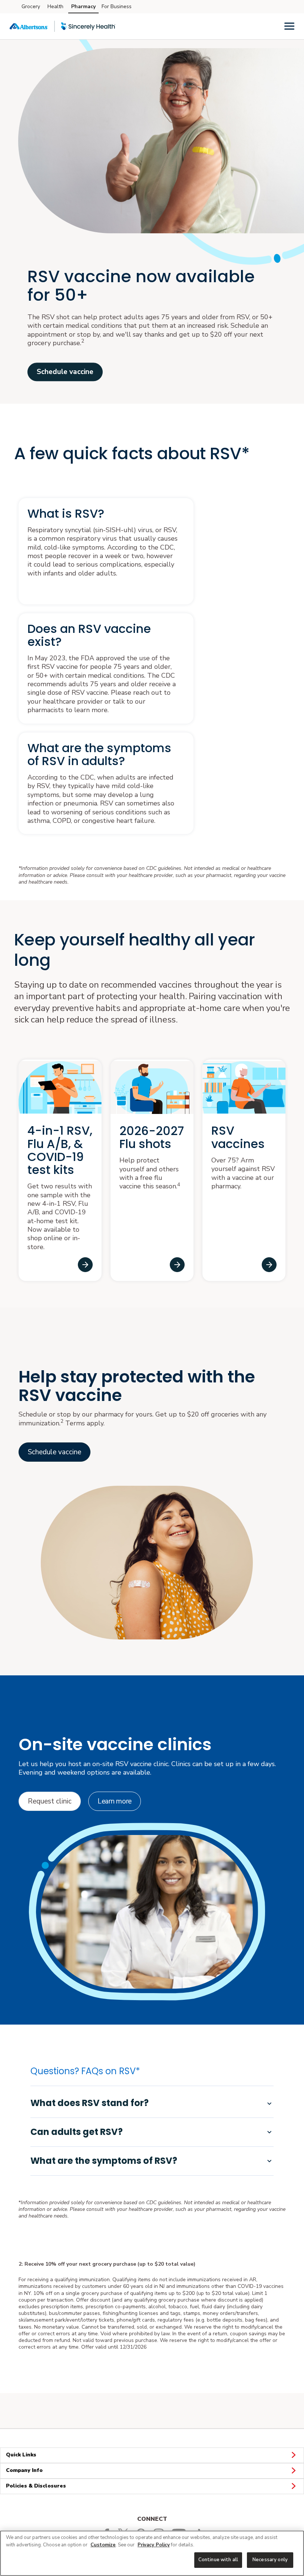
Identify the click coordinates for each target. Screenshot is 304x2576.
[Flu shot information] (177, 1265)
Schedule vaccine (65, 372)
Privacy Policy (154, 2545)
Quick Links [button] (21, 2455)
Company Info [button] (24, 2470)
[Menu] (289, 26)
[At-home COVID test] (85, 1265)
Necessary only (270, 2560)
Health (55, 6)
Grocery (31, 6)
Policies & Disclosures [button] (36, 2486)
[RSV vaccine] (269, 1265)
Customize (103, 2545)
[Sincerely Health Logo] (88, 26)
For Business (117, 6)
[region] (152, 2553)
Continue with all (218, 2560)
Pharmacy (83, 6)
